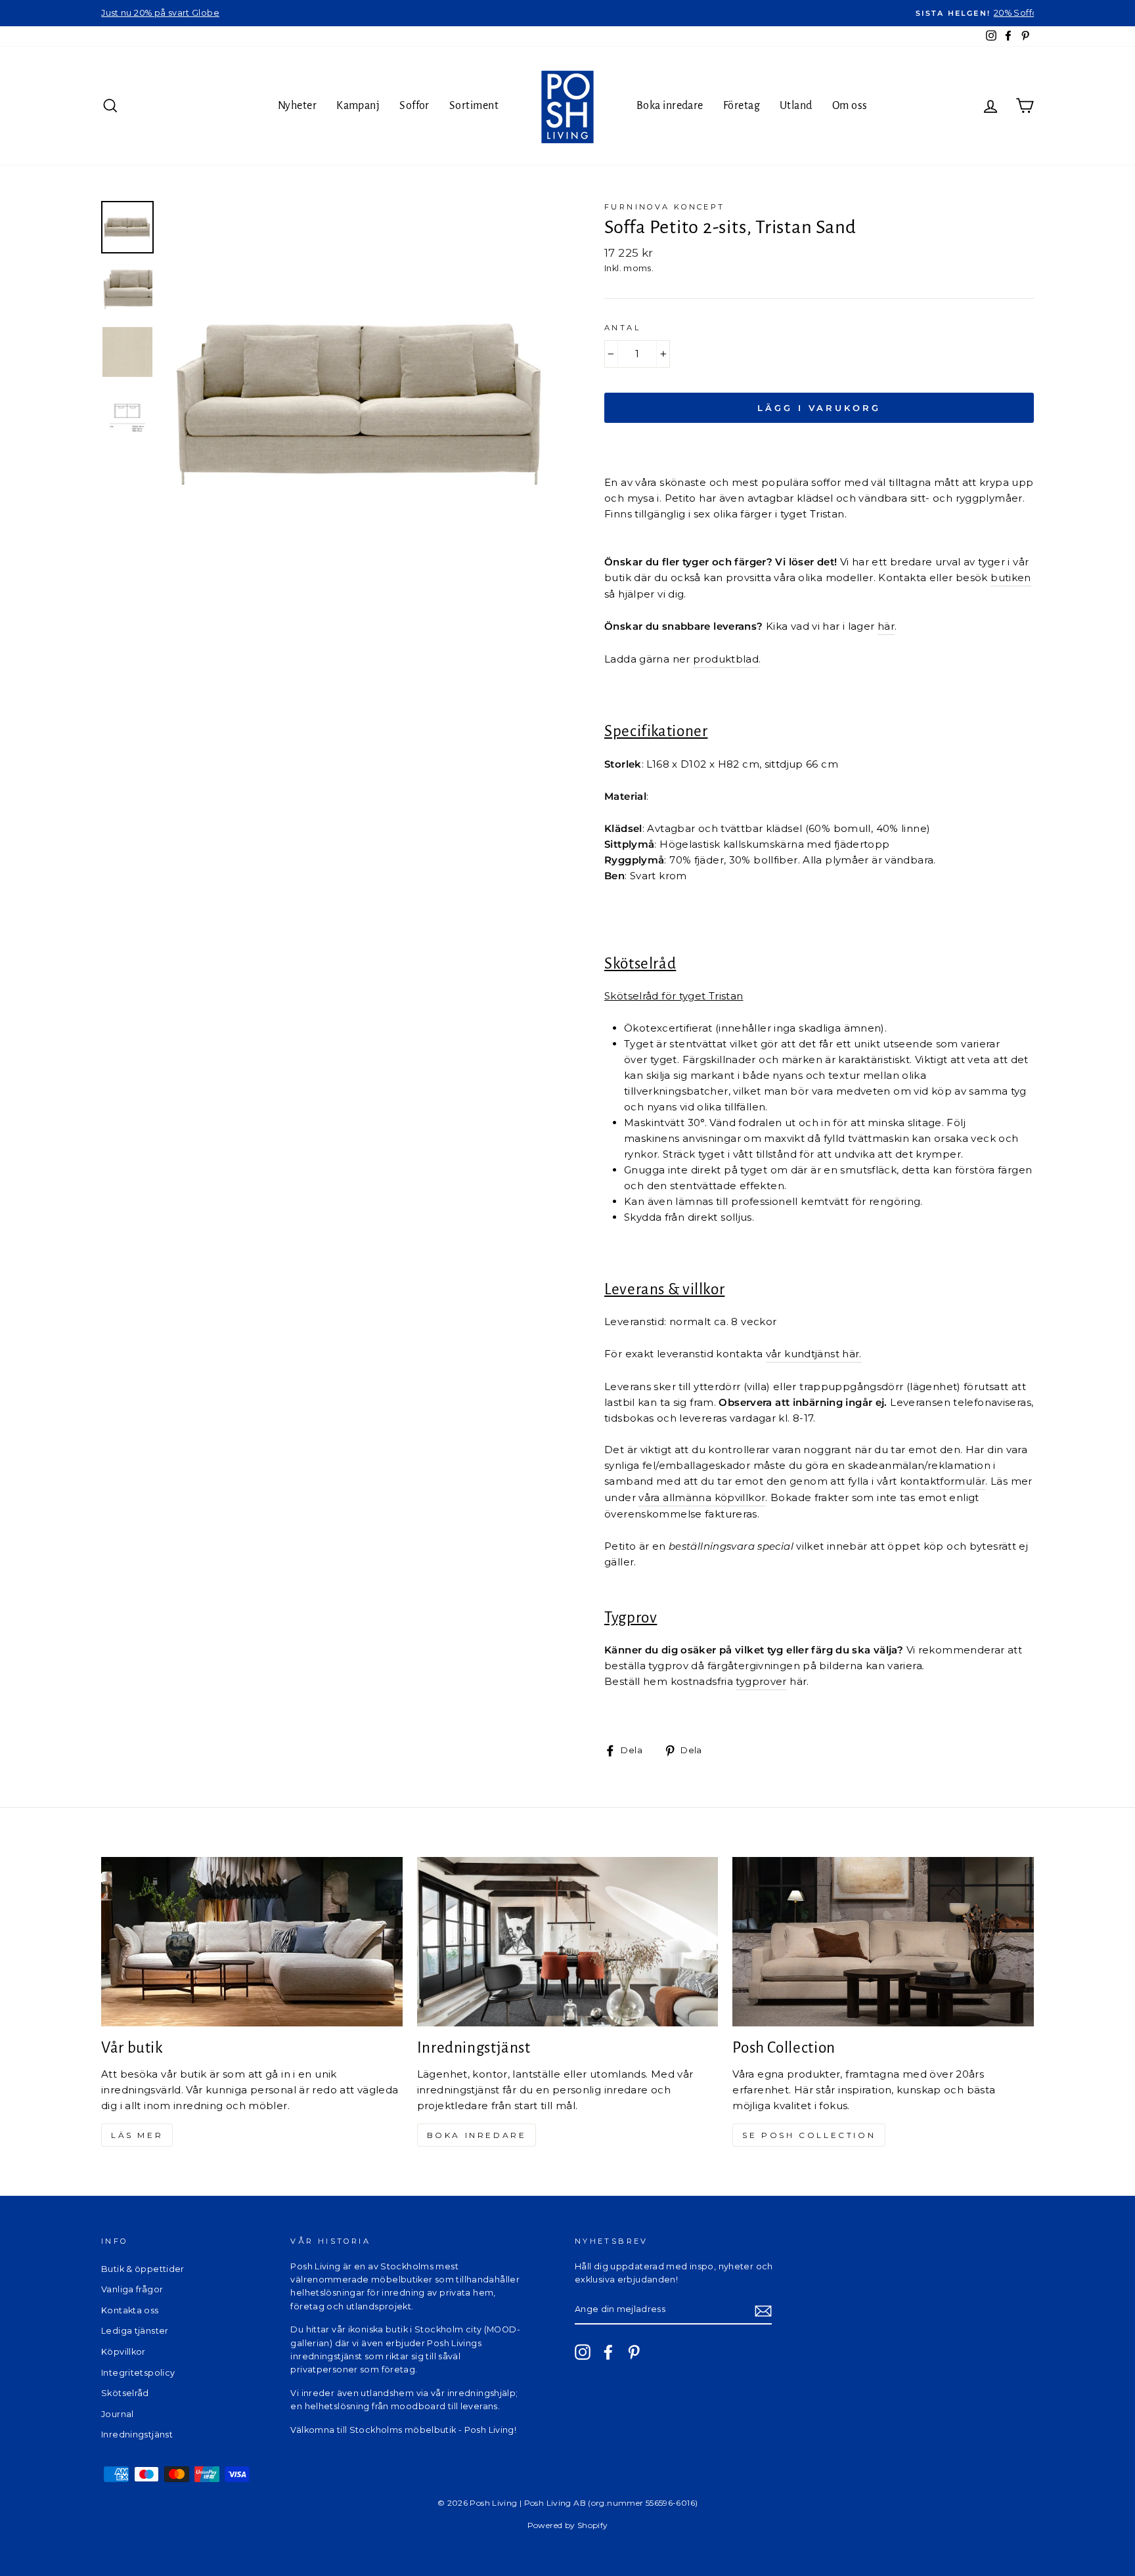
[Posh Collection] (883, 1942)
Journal (118, 2414)
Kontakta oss (130, 2310)
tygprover (761, 1681)
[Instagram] (583, 2352)
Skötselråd (125, 2393)
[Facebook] (608, 2352)
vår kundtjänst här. (814, 1354)
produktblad (726, 659)
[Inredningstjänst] (568, 1942)
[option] (567, 13)
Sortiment (474, 106)
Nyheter (297, 106)
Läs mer (137, 2135)
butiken (1011, 578)
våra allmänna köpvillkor (702, 1497)
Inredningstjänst (137, 2434)
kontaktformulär (943, 1481)
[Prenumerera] (763, 2310)
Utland (796, 106)
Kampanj (358, 106)
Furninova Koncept (664, 207)
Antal (622, 328)
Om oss (850, 106)
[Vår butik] (252, 1942)
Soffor (414, 106)
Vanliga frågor (132, 2289)
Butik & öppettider (143, 2269)
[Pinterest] (634, 2352)
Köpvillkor (123, 2352)
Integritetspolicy (138, 2373)
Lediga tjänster (135, 2331)
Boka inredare (670, 106)
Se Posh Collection (809, 2135)
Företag (742, 106)
